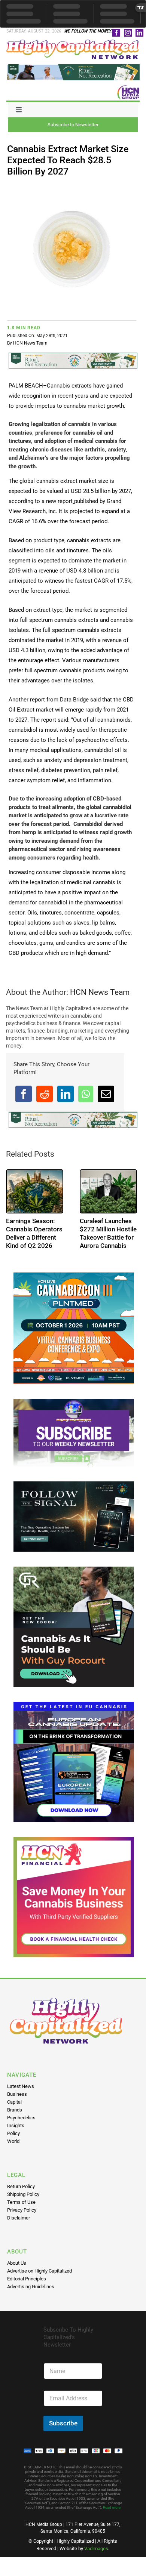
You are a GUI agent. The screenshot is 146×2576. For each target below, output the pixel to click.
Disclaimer (19, 2218)
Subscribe (63, 2423)
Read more (112, 2507)
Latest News (21, 2086)
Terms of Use (21, 2202)
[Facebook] (24, 1094)
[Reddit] (45, 1094)
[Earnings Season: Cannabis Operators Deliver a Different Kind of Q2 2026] (35, 1191)
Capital (14, 2102)
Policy (13, 2133)
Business (17, 2094)
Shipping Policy (23, 2194)
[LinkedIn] (66, 1094)
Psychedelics (21, 2118)
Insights (16, 2125)
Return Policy (21, 2186)
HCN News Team (30, 343)
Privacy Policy (22, 2210)
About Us (17, 2263)
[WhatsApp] (86, 1094)
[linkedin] (139, 33)
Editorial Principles (27, 2279)
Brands (15, 2110)
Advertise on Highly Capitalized (39, 2271)
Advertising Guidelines (31, 2287)
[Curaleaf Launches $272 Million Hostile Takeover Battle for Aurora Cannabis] (108, 1191)
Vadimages (96, 2549)
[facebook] (116, 33)
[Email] (106, 1094)
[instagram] (128, 33)
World (13, 2141)
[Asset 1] (73, 42)
